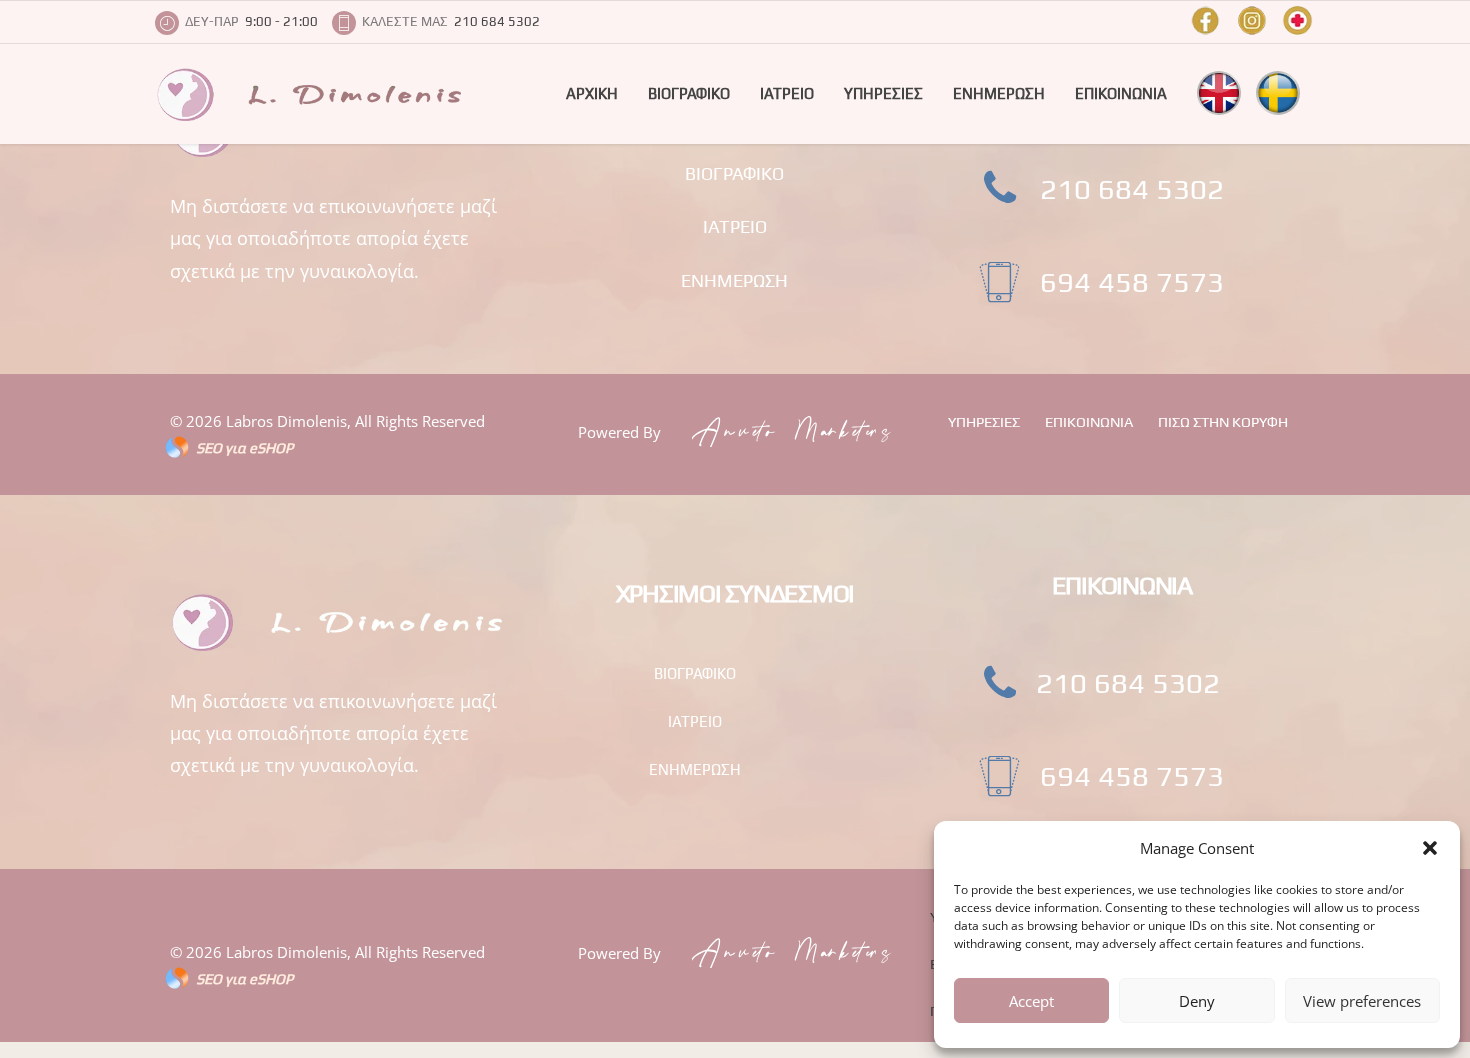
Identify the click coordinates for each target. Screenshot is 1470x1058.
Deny (1197, 1001)
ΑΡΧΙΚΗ (592, 93)
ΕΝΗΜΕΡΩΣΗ (999, 93)
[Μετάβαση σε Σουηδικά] (1278, 93)
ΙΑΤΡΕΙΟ (787, 93)
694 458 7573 (1132, 281)
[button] (1430, 848)
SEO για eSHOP (244, 447)
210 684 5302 (1132, 188)
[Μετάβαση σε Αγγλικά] (1219, 93)
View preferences (1362, 1001)
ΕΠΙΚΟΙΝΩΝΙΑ (1121, 93)
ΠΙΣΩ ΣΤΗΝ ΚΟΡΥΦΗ (1223, 421)
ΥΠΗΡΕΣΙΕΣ (883, 93)
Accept (1031, 1001)
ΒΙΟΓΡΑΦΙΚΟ (689, 93)
